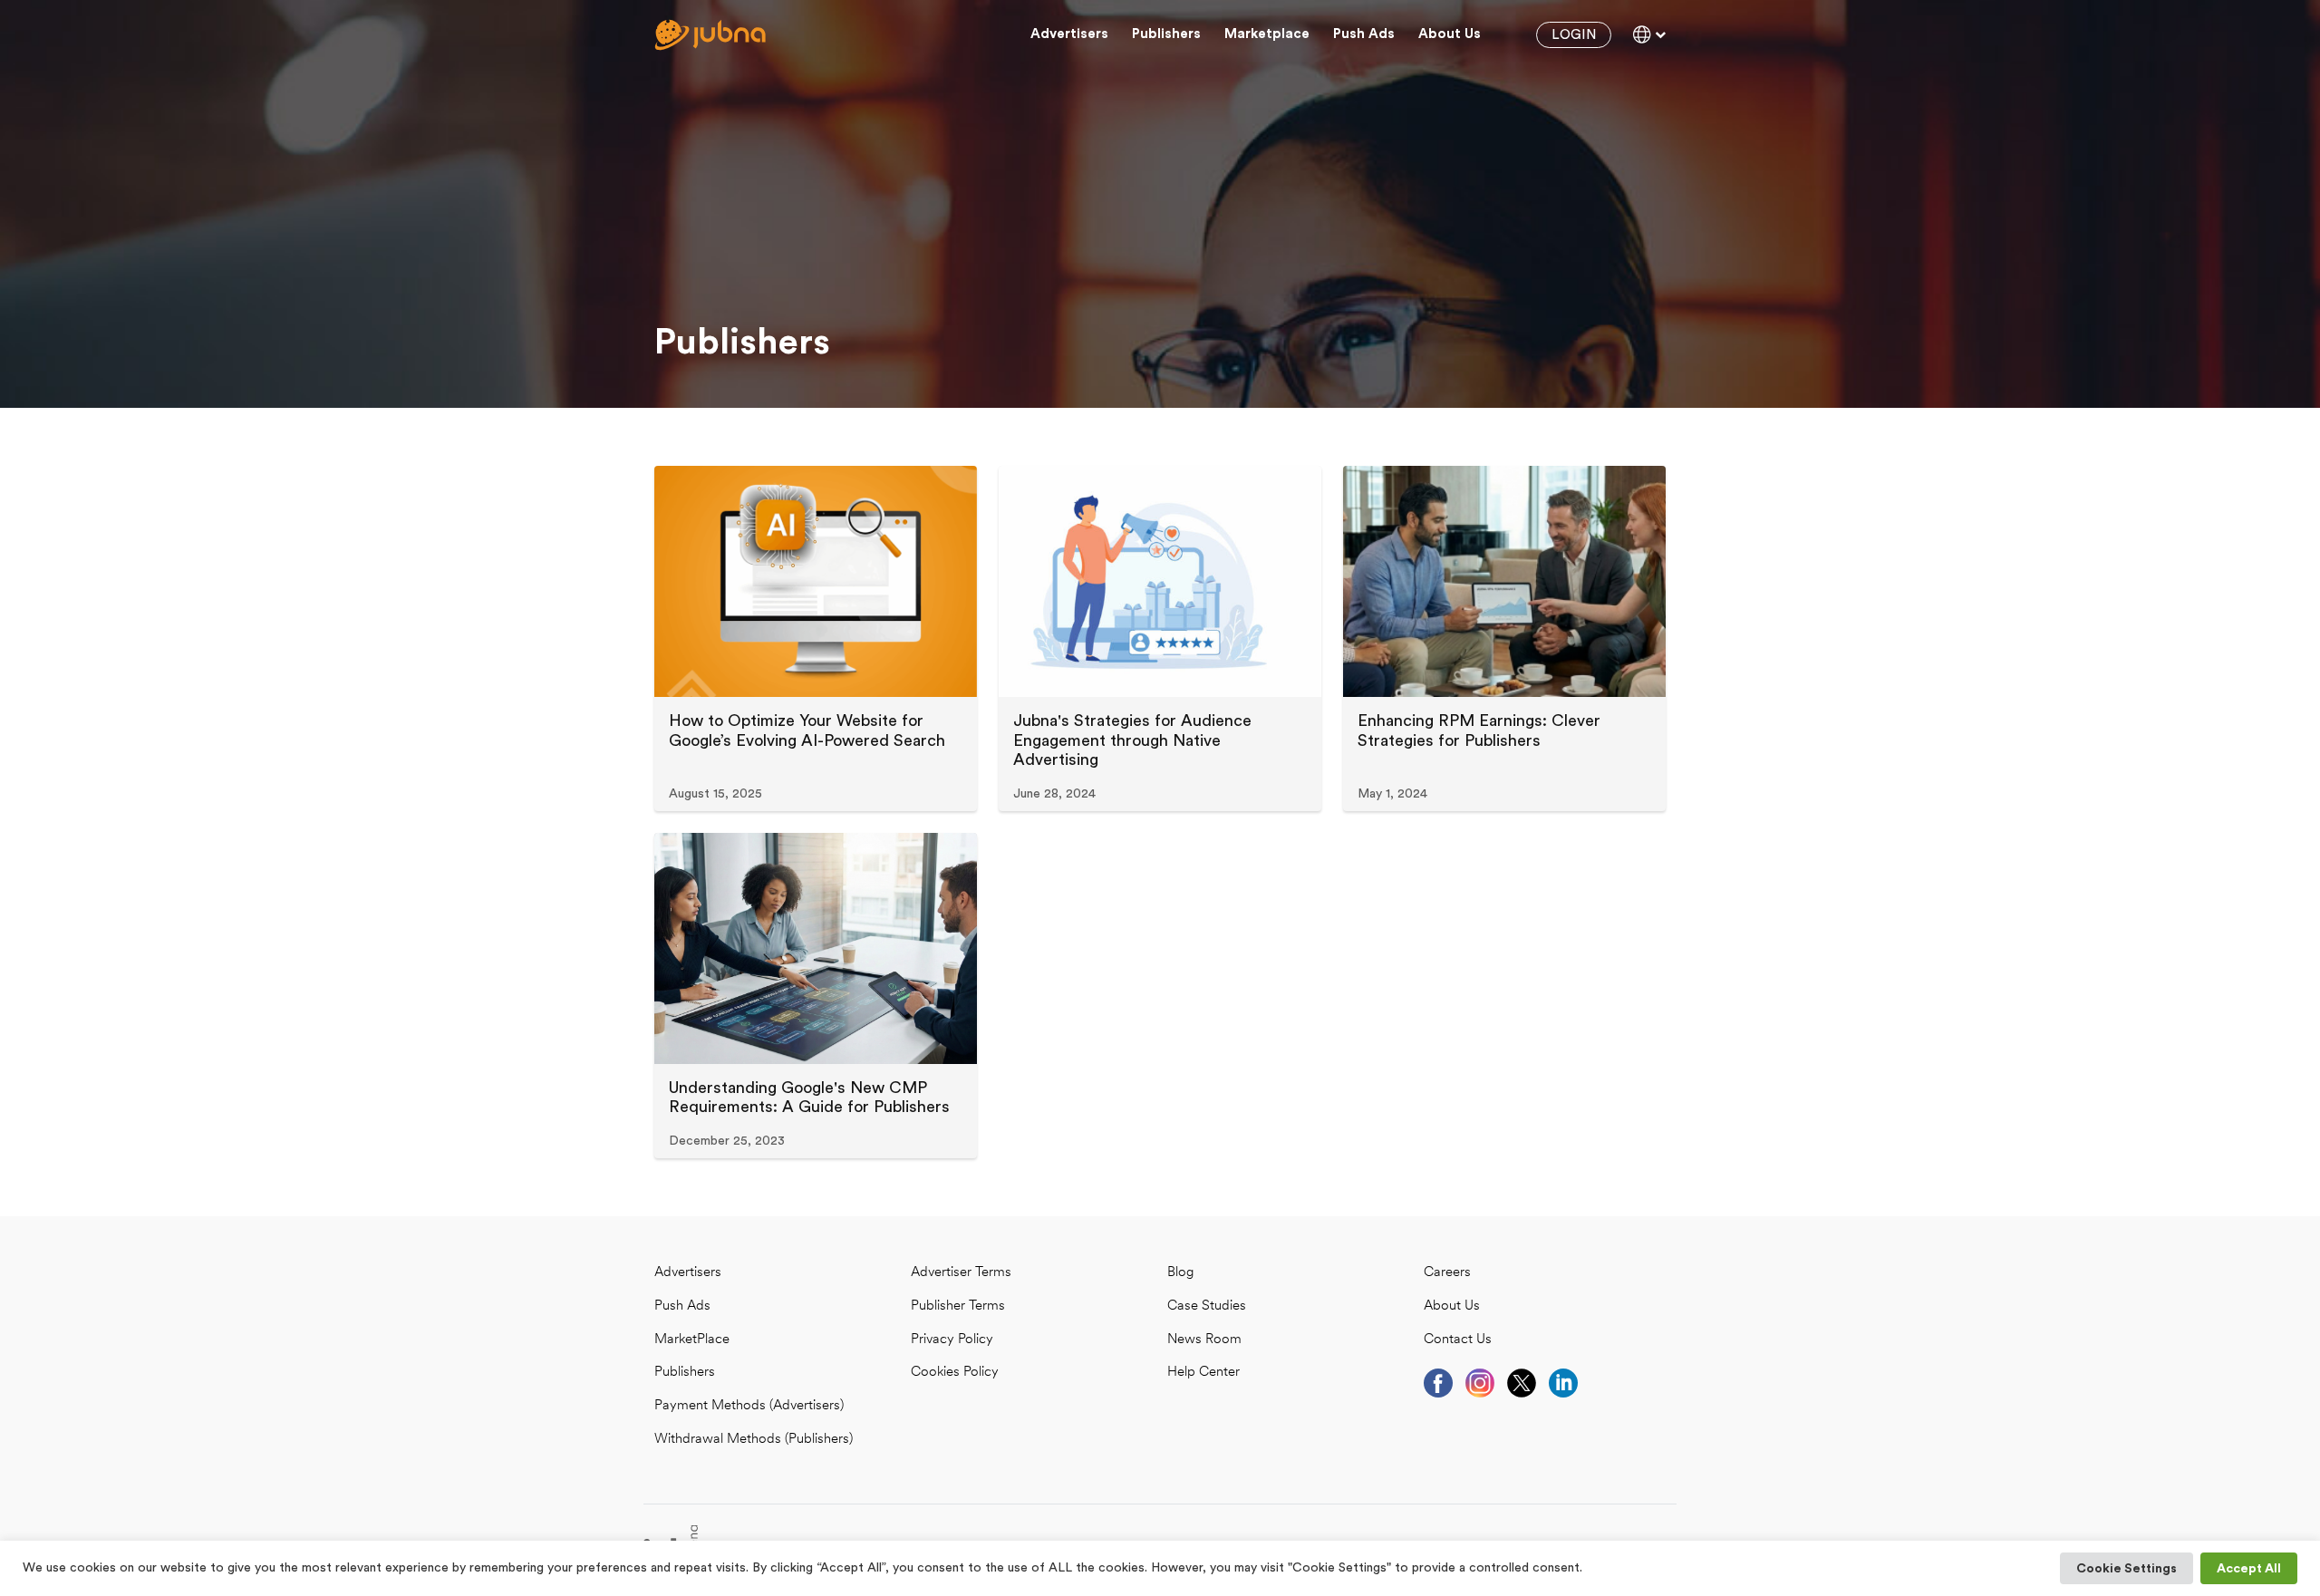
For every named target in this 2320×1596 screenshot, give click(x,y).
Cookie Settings (2127, 1569)
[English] (1649, 34)
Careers (1447, 1273)
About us (1450, 34)
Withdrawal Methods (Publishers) (754, 1440)
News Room (1204, 1340)
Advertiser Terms (961, 1273)
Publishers (1166, 34)
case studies (1207, 1306)
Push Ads (1364, 34)
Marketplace (1267, 34)
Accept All (2249, 1569)
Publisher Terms (958, 1306)
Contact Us (1458, 1340)
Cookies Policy (955, 1373)
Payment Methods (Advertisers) (749, 1406)
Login (1574, 35)
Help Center (1203, 1373)
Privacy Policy (952, 1340)
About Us (1452, 1306)
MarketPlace (692, 1340)
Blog (1180, 1273)
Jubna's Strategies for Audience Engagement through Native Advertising (1132, 740)
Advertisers (1069, 34)
